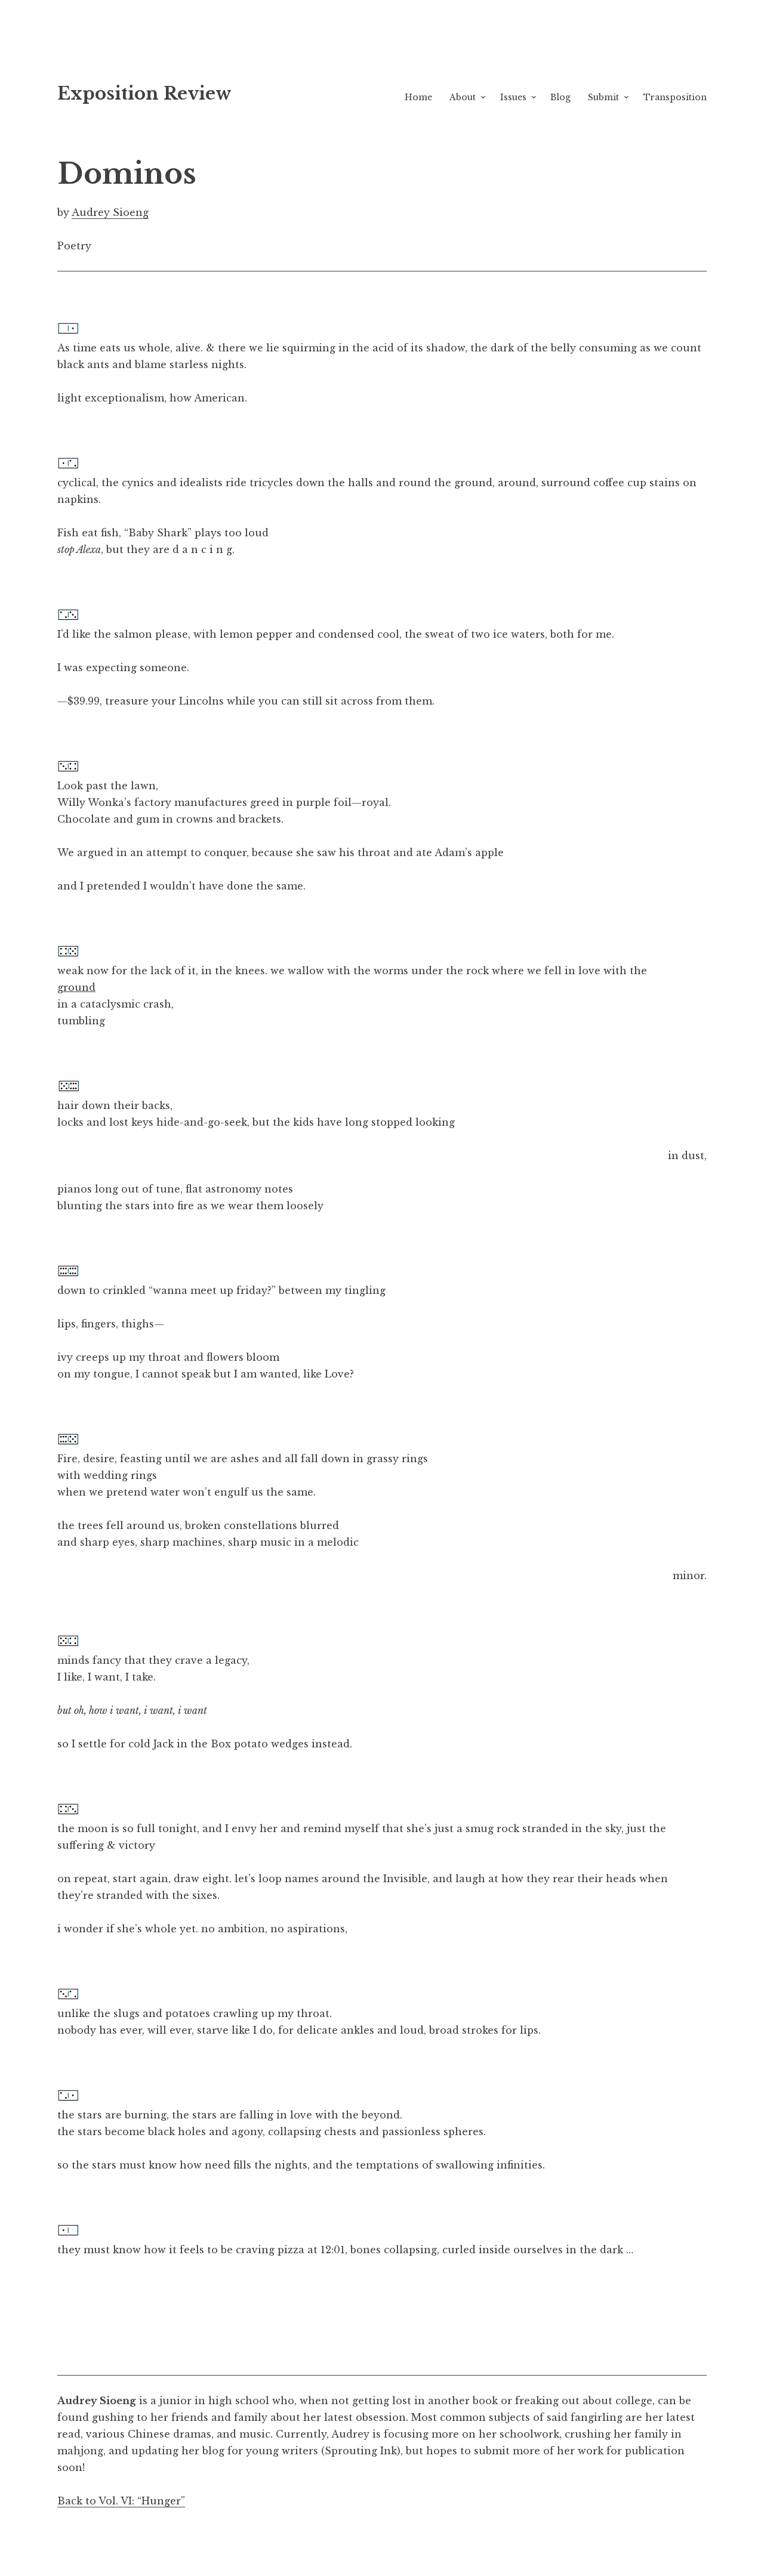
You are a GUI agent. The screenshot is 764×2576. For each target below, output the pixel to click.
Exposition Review (144, 94)
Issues (513, 97)
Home (418, 97)
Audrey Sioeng (110, 212)
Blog (560, 97)
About (463, 97)
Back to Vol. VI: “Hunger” (121, 2501)
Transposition (675, 97)
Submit (603, 97)
